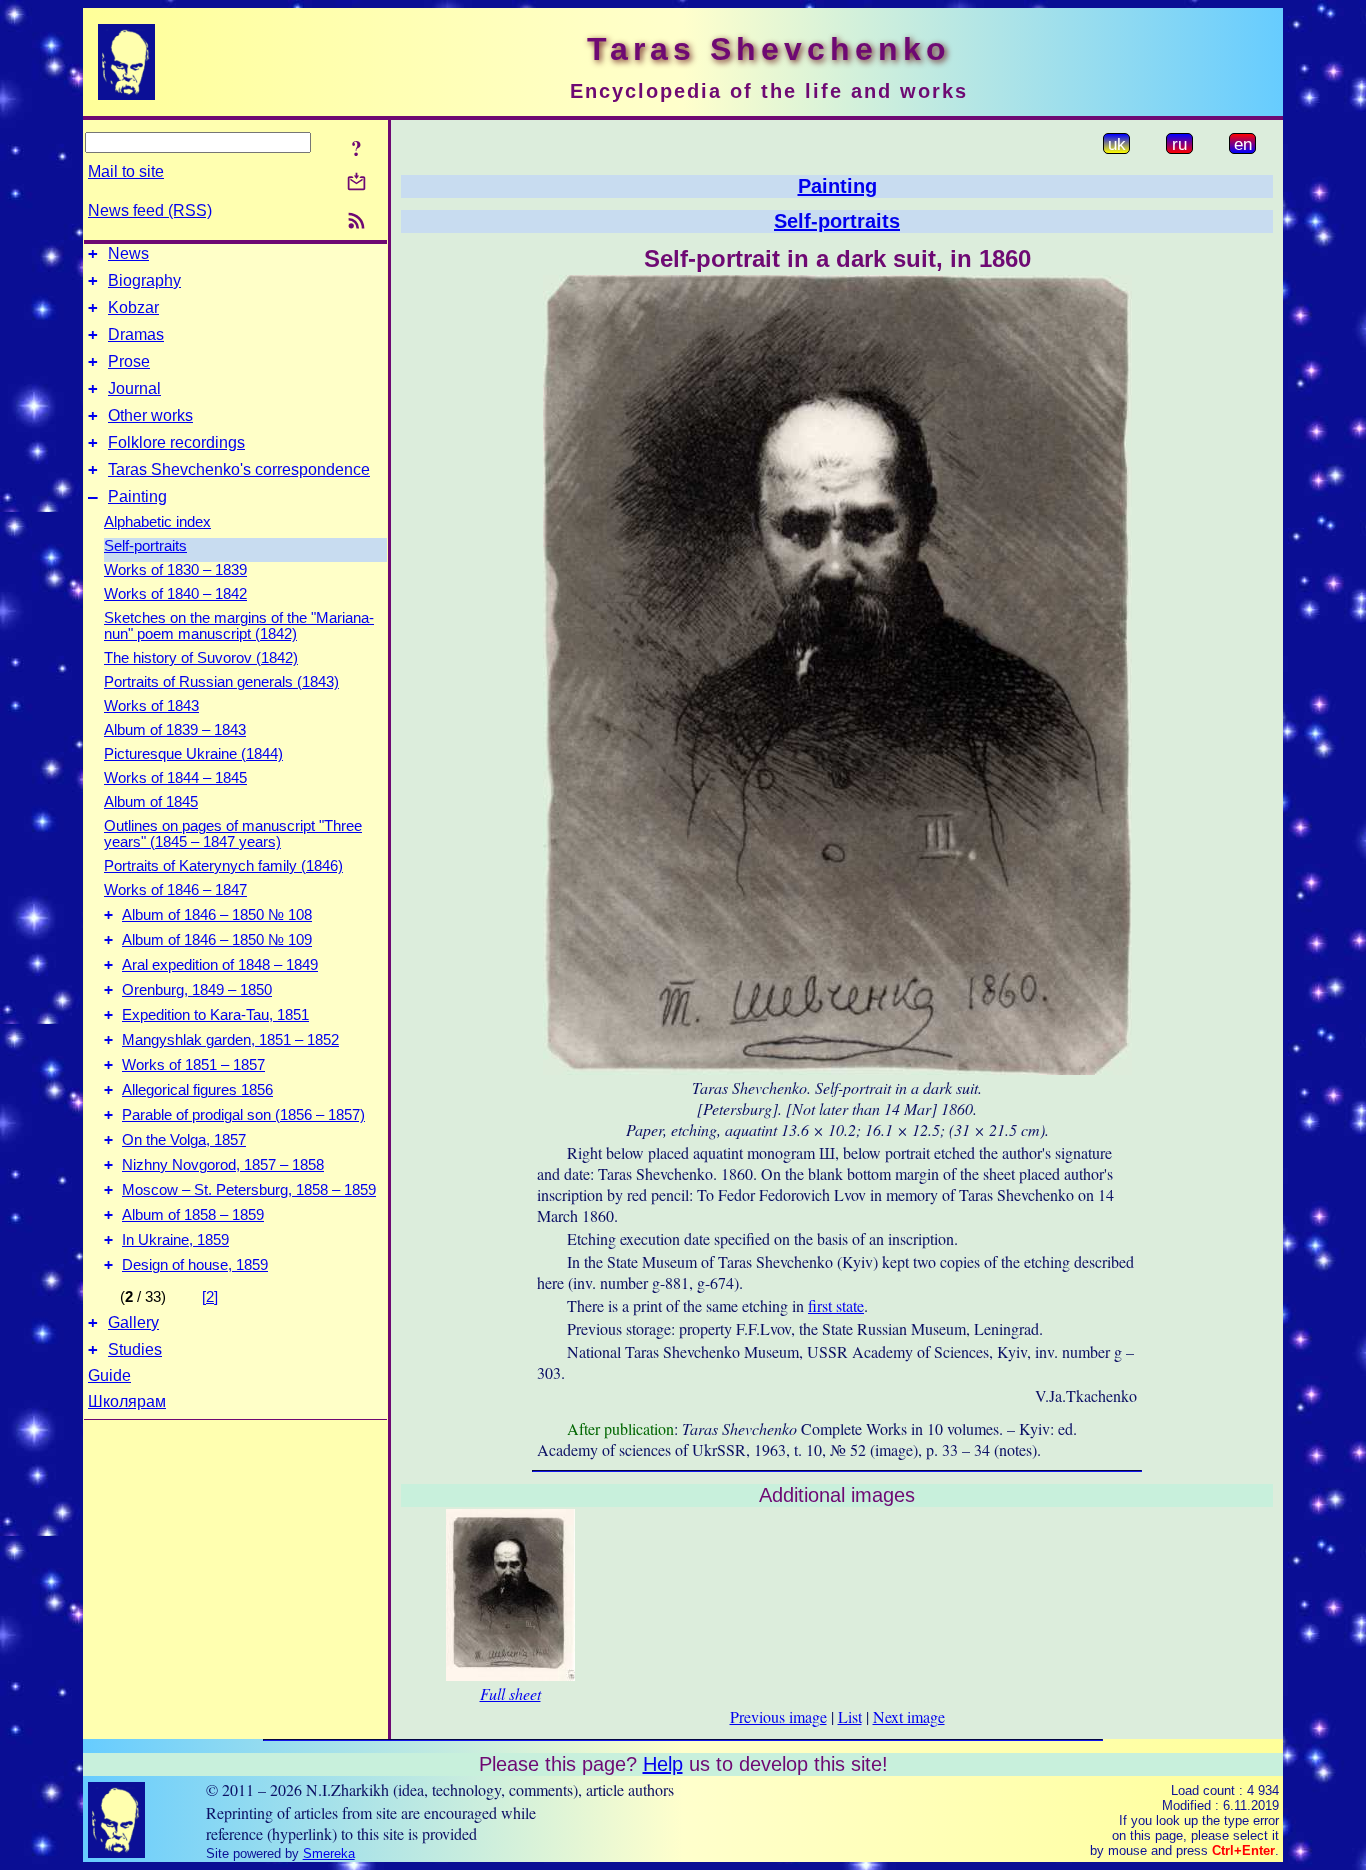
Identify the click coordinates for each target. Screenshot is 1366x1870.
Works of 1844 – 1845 (175, 778)
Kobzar (133, 307)
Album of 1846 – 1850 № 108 (217, 915)
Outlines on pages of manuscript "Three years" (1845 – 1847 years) (233, 834)
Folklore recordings (176, 442)
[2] (210, 1297)
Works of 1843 (151, 706)
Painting (137, 496)
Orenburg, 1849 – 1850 (197, 990)
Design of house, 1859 (195, 1265)
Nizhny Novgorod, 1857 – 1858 (223, 1165)
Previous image (778, 1716)
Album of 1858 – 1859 (193, 1215)
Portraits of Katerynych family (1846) (223, 866)
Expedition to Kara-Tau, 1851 (215, 1015)
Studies (135, 1349)
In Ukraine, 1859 (175, 1240)
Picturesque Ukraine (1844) (193, 754)
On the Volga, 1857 (184, 1140)
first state (836, 1305)
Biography (144, 280)
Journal (134, 388)
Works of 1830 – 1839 (175, 570)
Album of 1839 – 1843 (175, 730)
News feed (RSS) (150, 210)
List (850, 1716)
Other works (150, 415)
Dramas (136, 334)
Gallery (133, 1322)
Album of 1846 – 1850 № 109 (217, 940)
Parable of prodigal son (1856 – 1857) (243, 1115)
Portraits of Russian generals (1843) (221, 682)
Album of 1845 (151, 802)
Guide (109, 1375)
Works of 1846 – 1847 (175, 890)
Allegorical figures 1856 (197, 1090)
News (128, 253)
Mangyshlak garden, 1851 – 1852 (230, 1040)
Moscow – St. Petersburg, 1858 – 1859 (249, 1190)
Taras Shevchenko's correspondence (239, 469)
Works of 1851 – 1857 (193, 1065)
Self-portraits (145, 546)
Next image (909, 1716)
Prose (129, 361)
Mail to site (126, 171)
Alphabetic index (157, 522)
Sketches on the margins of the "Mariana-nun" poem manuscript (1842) (239, 626)
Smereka (329, 1853)
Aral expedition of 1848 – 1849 (220, 965)
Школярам (127, 1401)
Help (663, 1764)
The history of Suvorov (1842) (201, 658)
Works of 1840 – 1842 (175, 594)
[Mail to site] (356, 181)
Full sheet (510, 1693)
